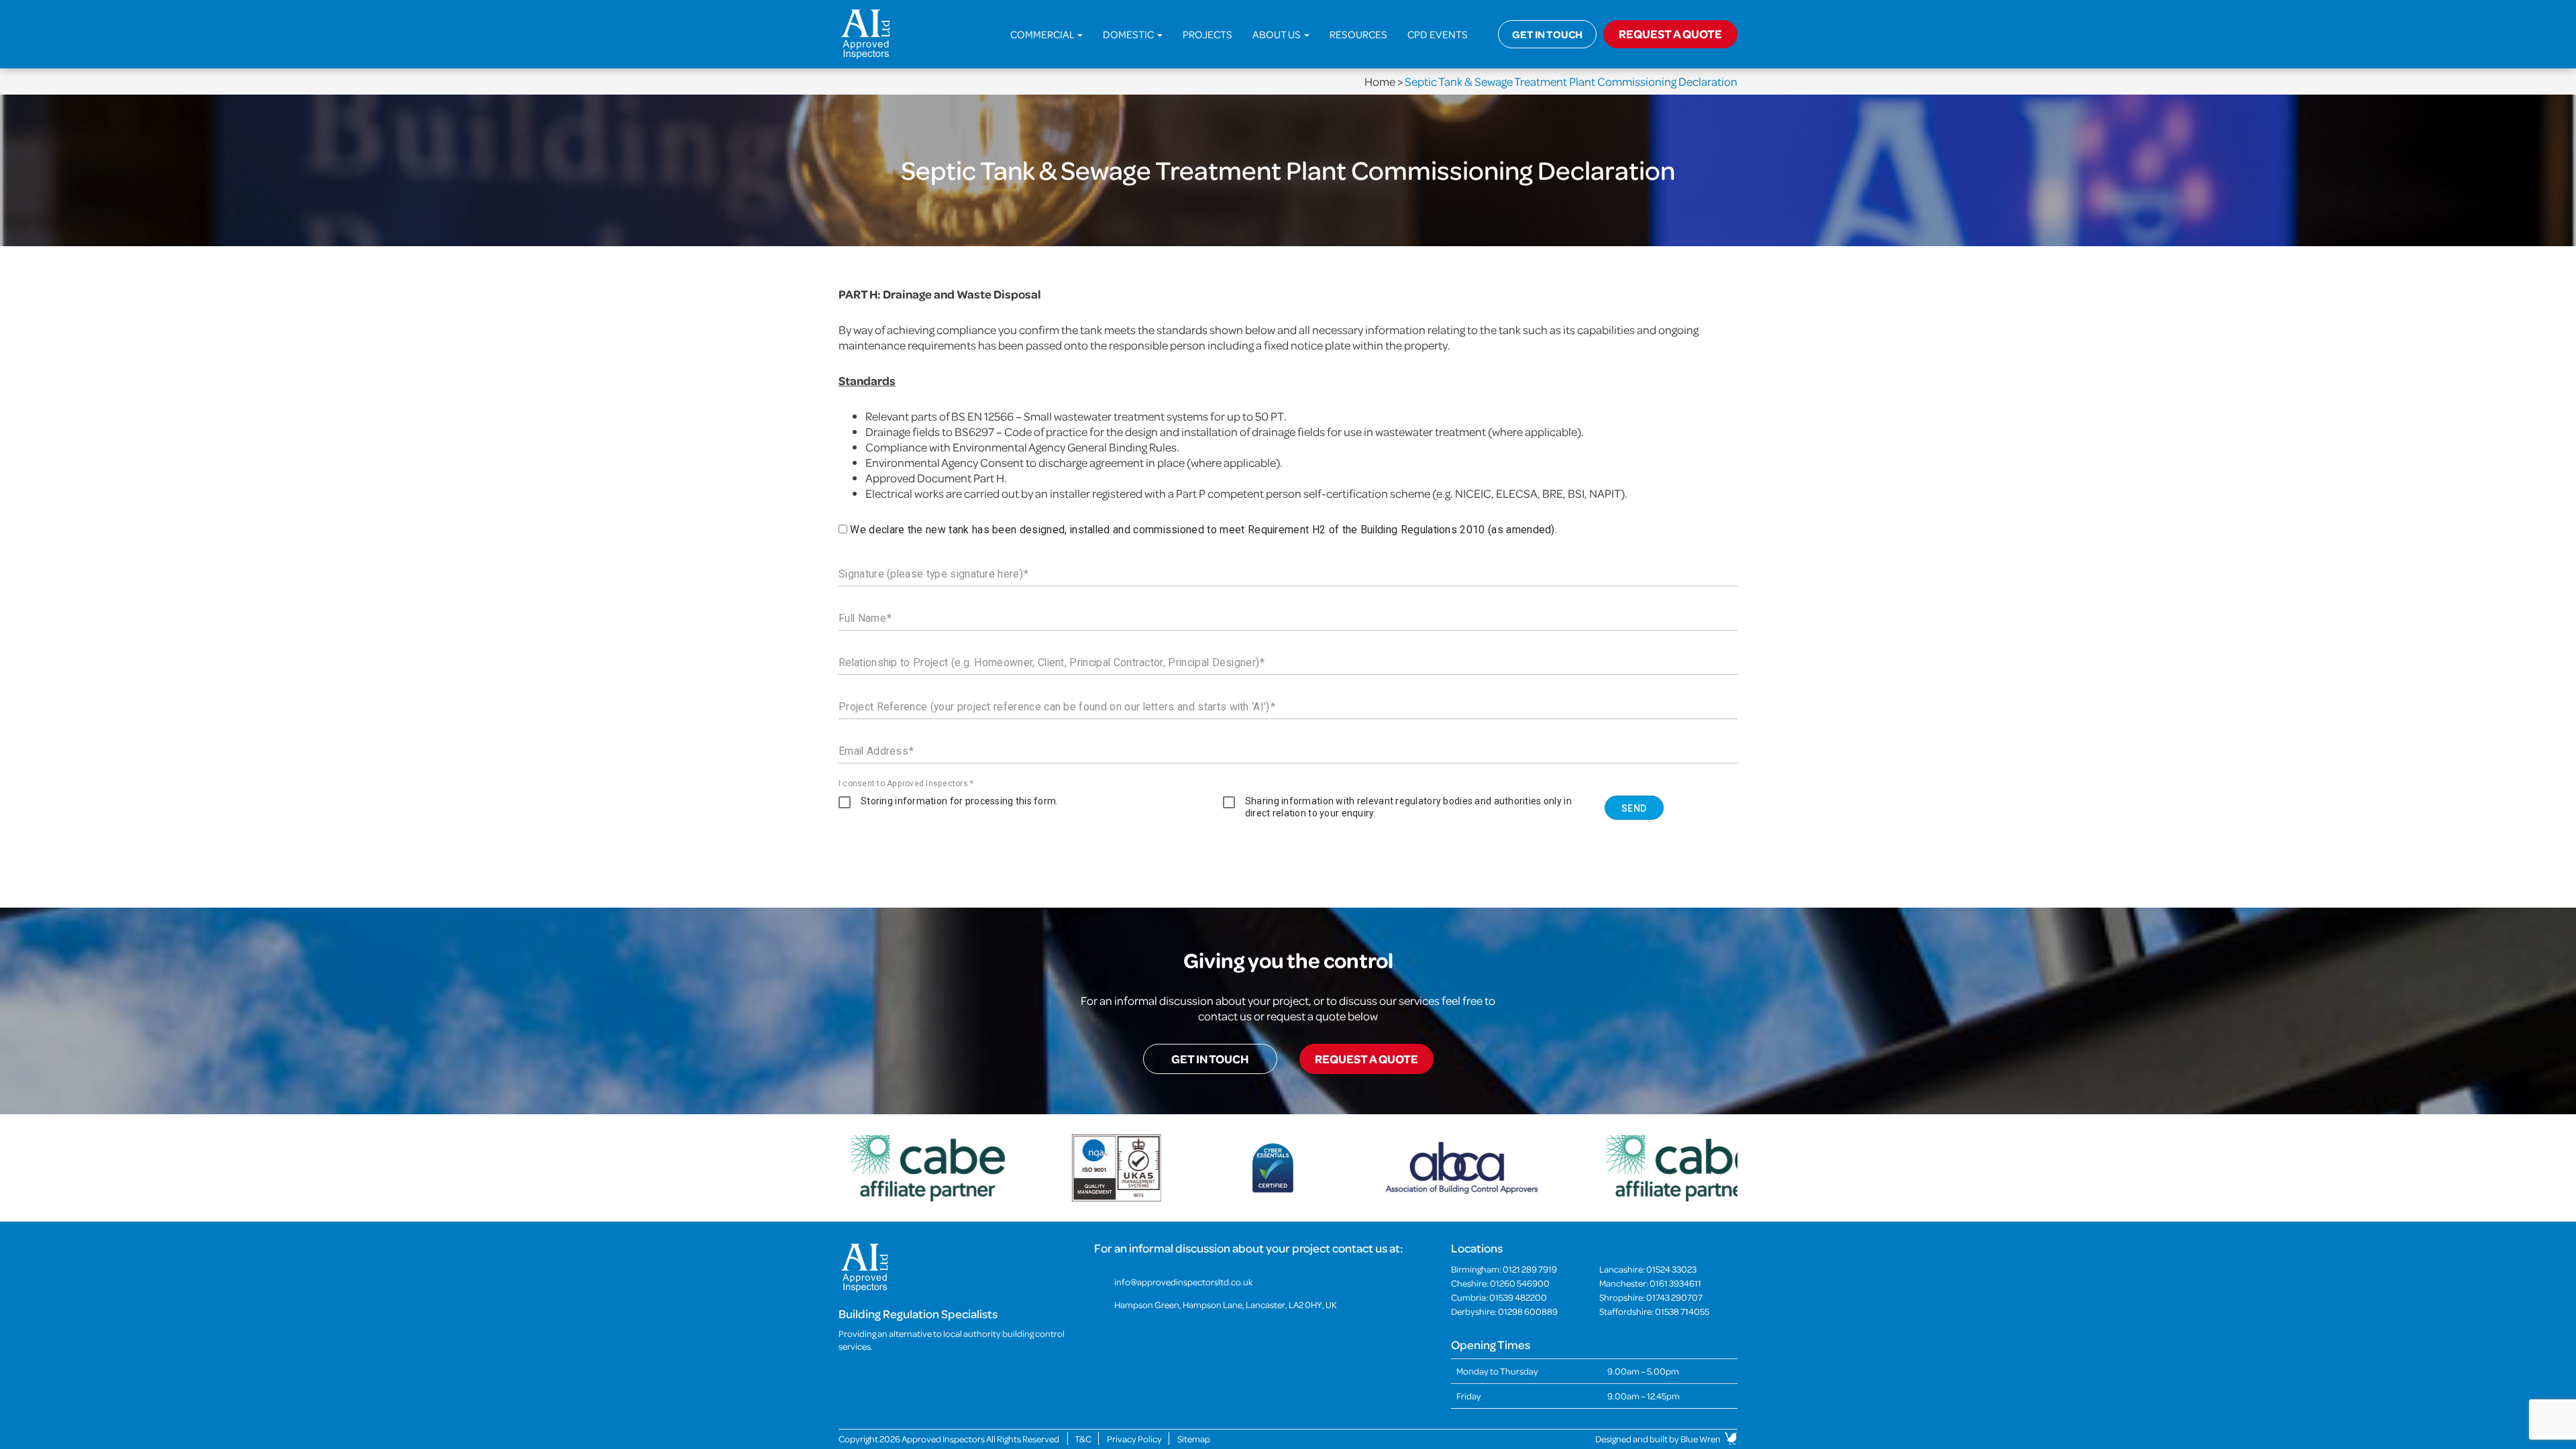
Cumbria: (1499, 1297)
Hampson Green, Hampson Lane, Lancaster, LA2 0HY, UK (1226, 1304)
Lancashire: (1648, 1269)
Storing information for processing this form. (960, 801)
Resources (1358, 34)
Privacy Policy (1134, 1439)
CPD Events (1438, 34)
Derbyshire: (1504, 1311)
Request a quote (1366, 1059)
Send (1634, 808)
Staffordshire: (1654, 1311)
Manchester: (1650, 1283)
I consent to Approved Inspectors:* (906, 784)
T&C (1083, 1439)
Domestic (1129, 34)
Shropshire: (1651, 1297)
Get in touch (1547, 34)
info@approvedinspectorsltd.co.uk (1183, 1282)
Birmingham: (1504, 1269)
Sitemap (1194, 1439)
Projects (1207, 34)
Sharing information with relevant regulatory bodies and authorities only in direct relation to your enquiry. (1408, 807)
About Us (1278, 34)
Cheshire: (1500, 1283)
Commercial (1043, 34)
